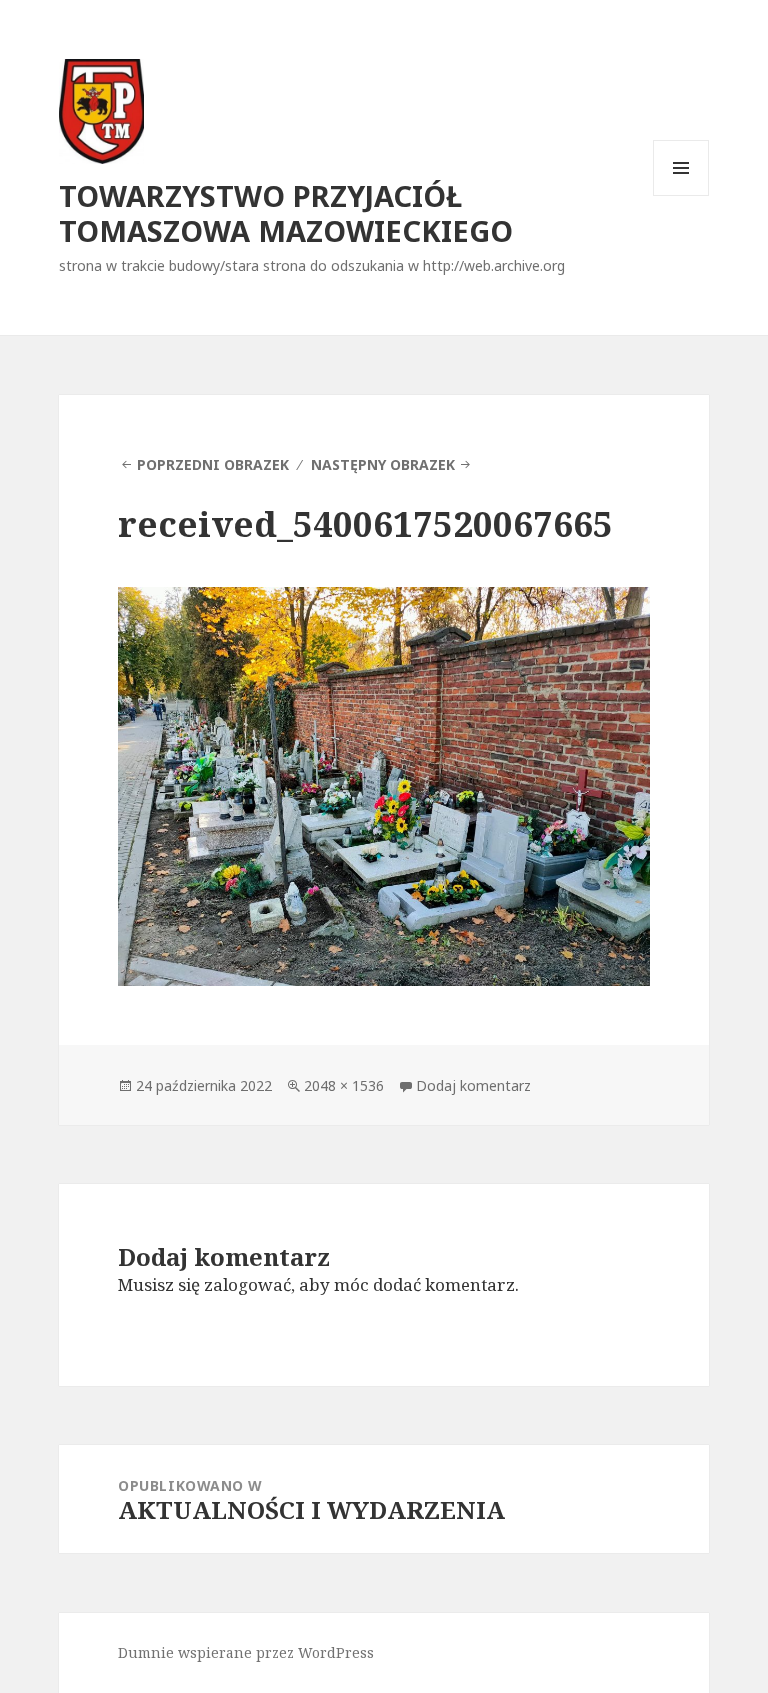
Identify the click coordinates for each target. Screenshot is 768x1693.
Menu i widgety (681, 195)
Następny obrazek (383, 464)
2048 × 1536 (344, 1085)
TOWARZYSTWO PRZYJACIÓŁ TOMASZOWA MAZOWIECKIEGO (286, 213)
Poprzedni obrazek (213, 464)
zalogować (247, 1284)
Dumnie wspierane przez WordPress (246, 1652)
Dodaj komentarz (473, 1085)
